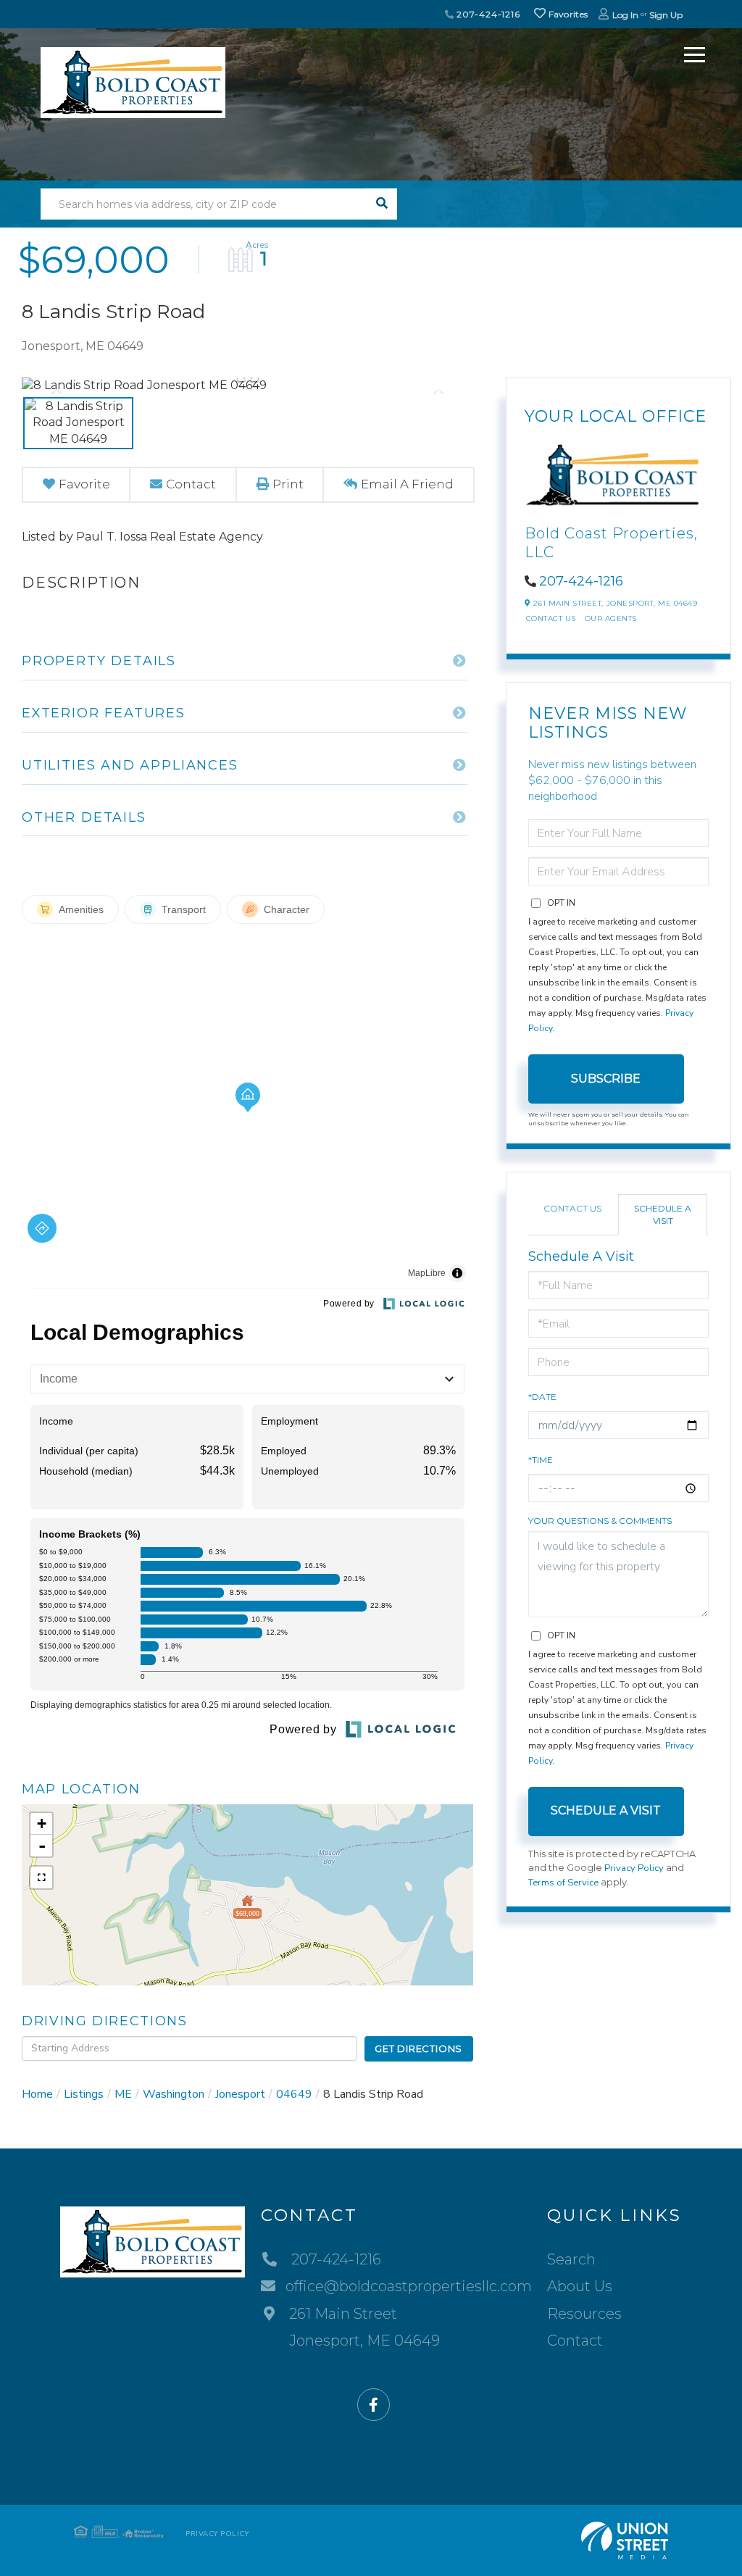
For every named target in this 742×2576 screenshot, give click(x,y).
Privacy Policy (634, 1868)
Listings (84, 2094)
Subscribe (606, 1079)
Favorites (567, 14)
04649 (294, 2094)
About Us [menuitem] (580, 2286)
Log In (625, 15)
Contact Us (551, 618)
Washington (174, 2094)
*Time (541, 1460)
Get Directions (418, 2048)
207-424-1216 (487, 14)
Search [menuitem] (571, 2259)
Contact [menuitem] (575, 2341)
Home (37, 2094)
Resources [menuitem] (584, 2314)
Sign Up (666, 15)
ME (123, 2094)
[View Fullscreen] (41, 1877)
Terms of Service (563, 1883)
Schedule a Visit (663, 1214)
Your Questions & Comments (600, 1521)
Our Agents (611, 618)
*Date (542, 1397)
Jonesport (240, 2094)
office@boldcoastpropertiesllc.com (409, 2286)
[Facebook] (374, 2405)
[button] (382, 204)
